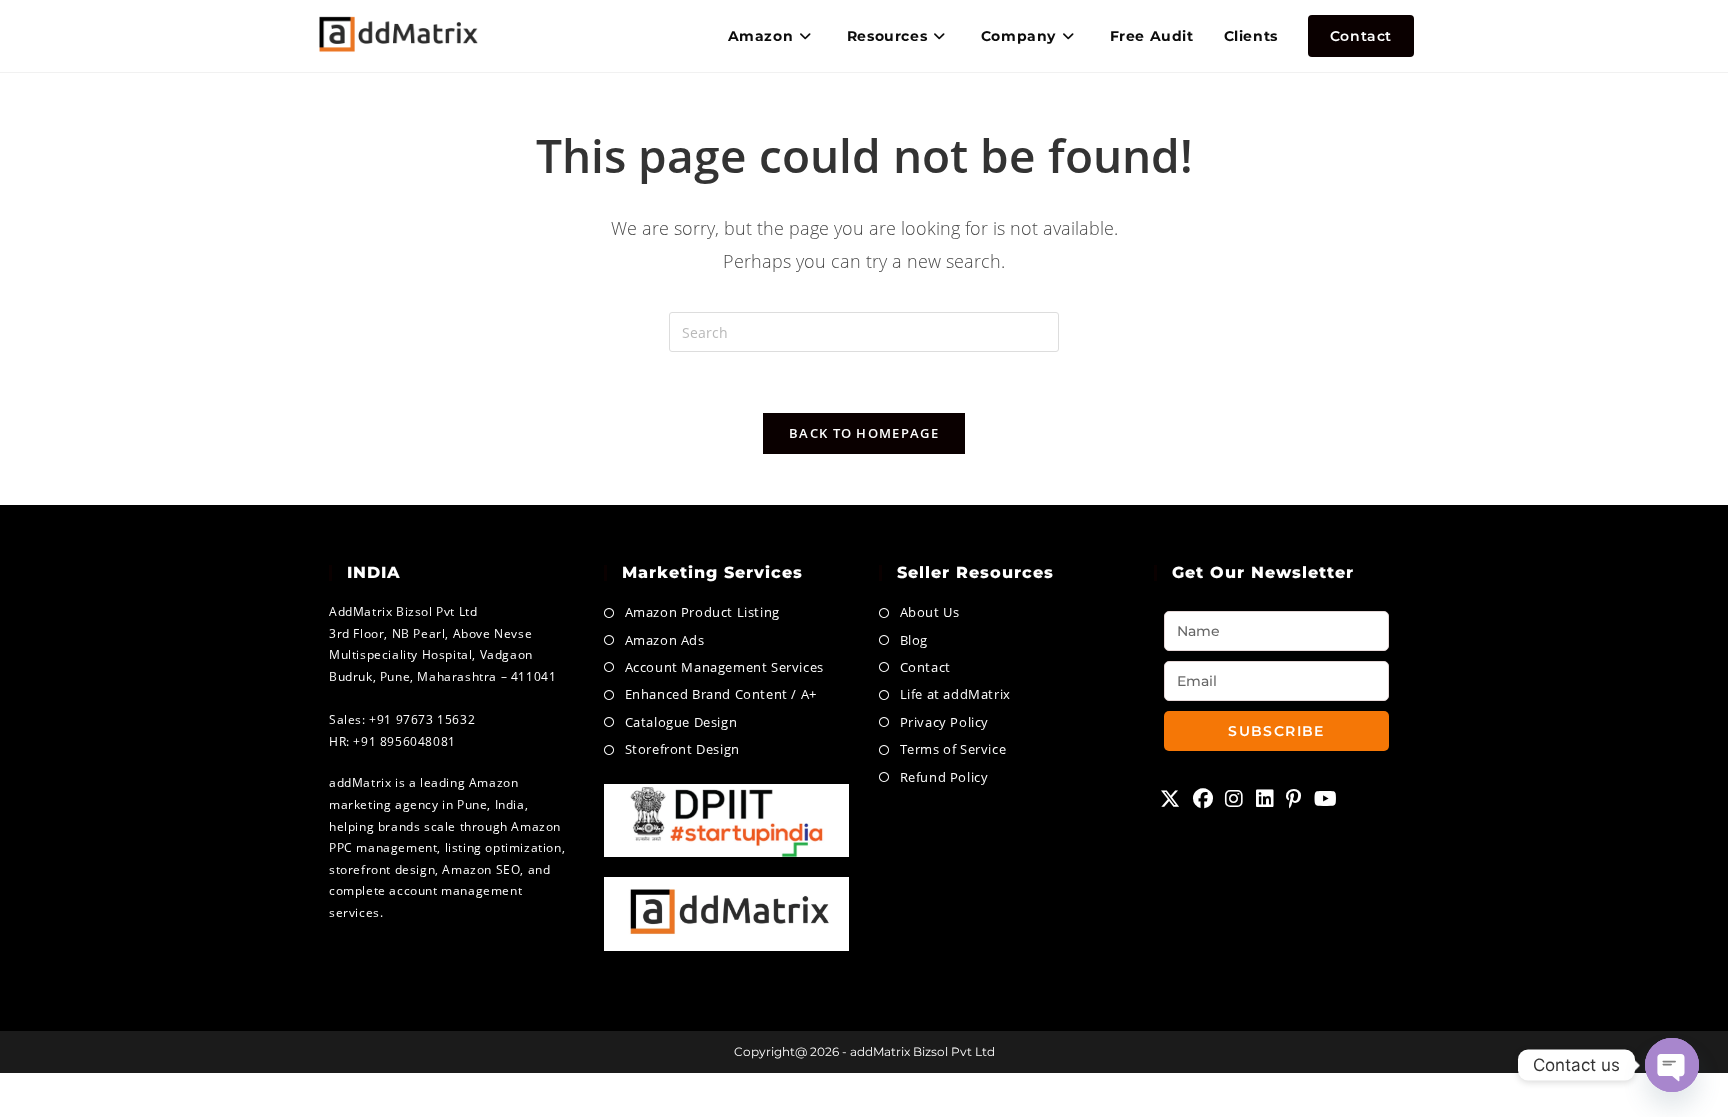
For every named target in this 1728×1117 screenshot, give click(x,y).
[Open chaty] (1672, 1065)
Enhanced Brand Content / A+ (721, 694)
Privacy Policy (944, 722)
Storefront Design (682, 749)
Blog (914, 640)
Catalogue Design (681, 722)
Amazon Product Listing (702, 612)
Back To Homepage (864, 433)
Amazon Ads (665, 640)
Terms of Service (953, 749)
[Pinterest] (1294, 799)
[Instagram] (1234, 799)
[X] (1170, 799)
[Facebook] (1203, 799)
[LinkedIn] (1265, 799)
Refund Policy (944, 777)
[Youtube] (1326, 799)
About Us (929, 612)
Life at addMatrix (955, 694)
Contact (925, 667)
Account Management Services (724, 667)
